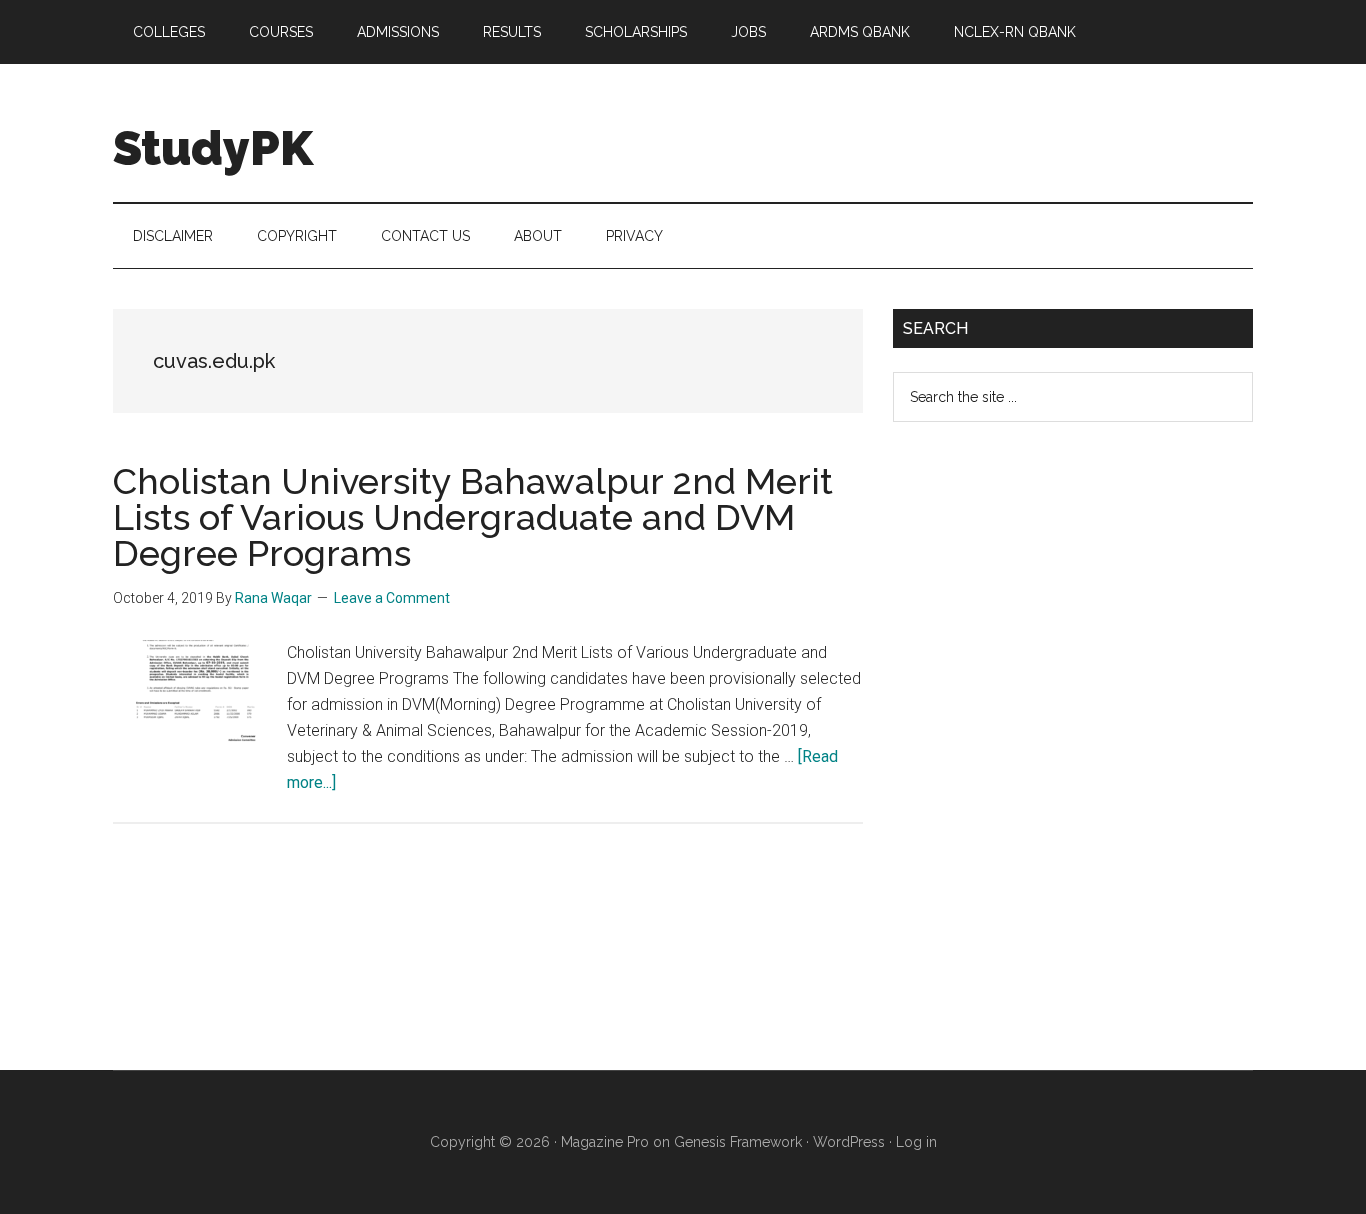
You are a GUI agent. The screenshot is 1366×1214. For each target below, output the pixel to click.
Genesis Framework (738, 1142)
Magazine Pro (605, 1142)
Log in (916, 1142)
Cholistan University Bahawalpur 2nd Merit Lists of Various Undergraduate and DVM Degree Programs (473, 517)
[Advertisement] (1043, 762)
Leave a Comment (392, 598)
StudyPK (213, 148)
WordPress (849, 1142)
